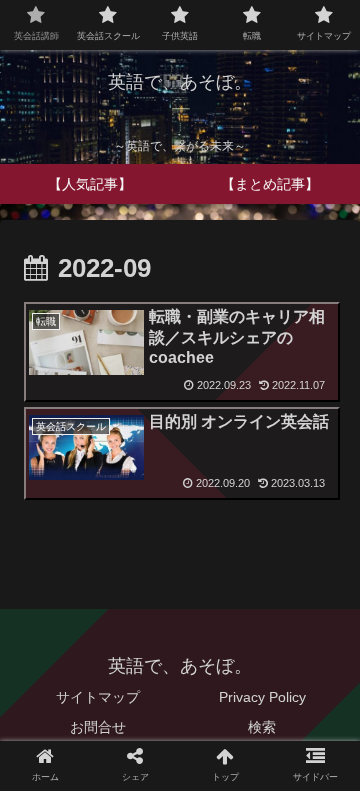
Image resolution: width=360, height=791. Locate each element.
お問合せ (98, 727)
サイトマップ (98, 697)
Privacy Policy (262, 697)
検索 (262, 727)
